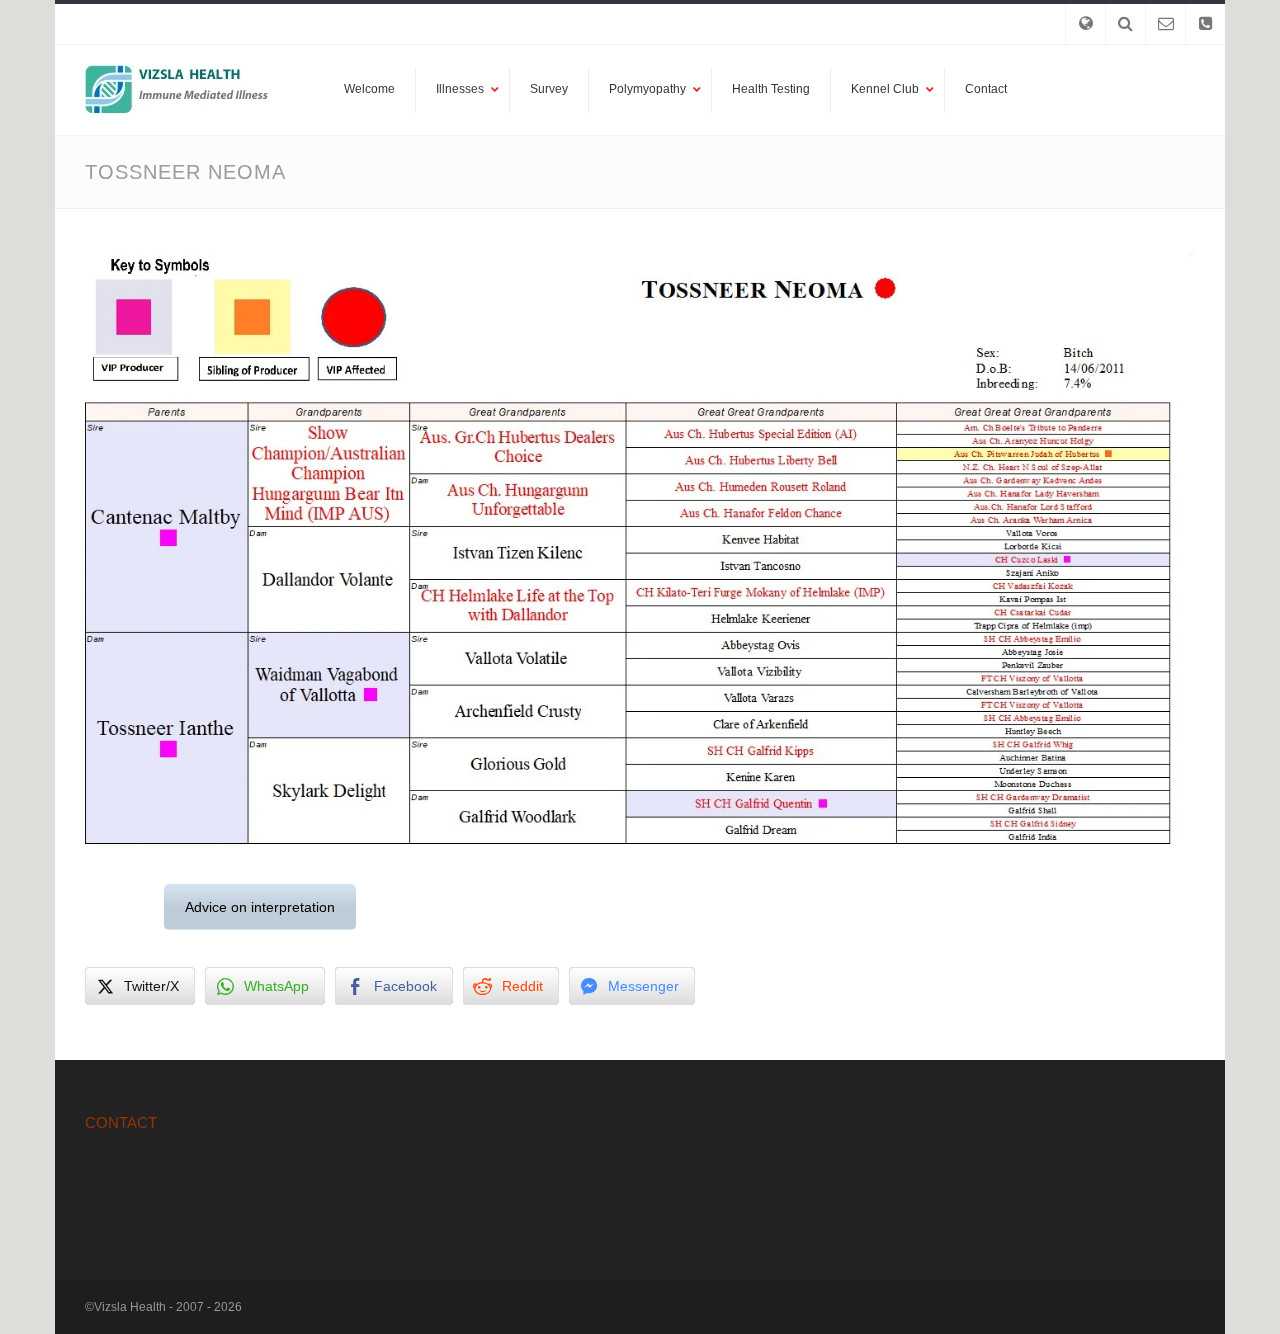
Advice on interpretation (260, 907)
